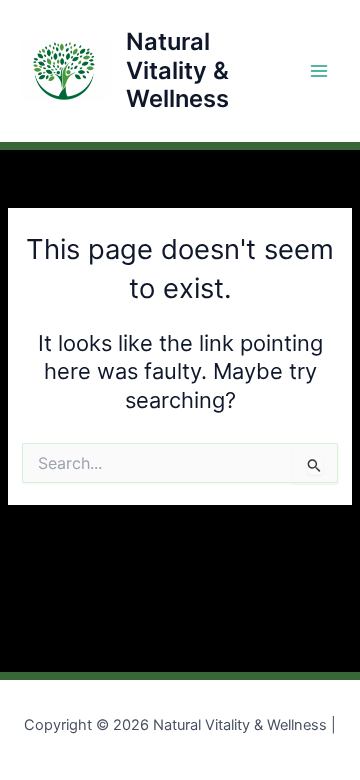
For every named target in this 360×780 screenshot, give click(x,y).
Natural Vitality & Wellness (177, 70)
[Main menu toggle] (319, 71)
